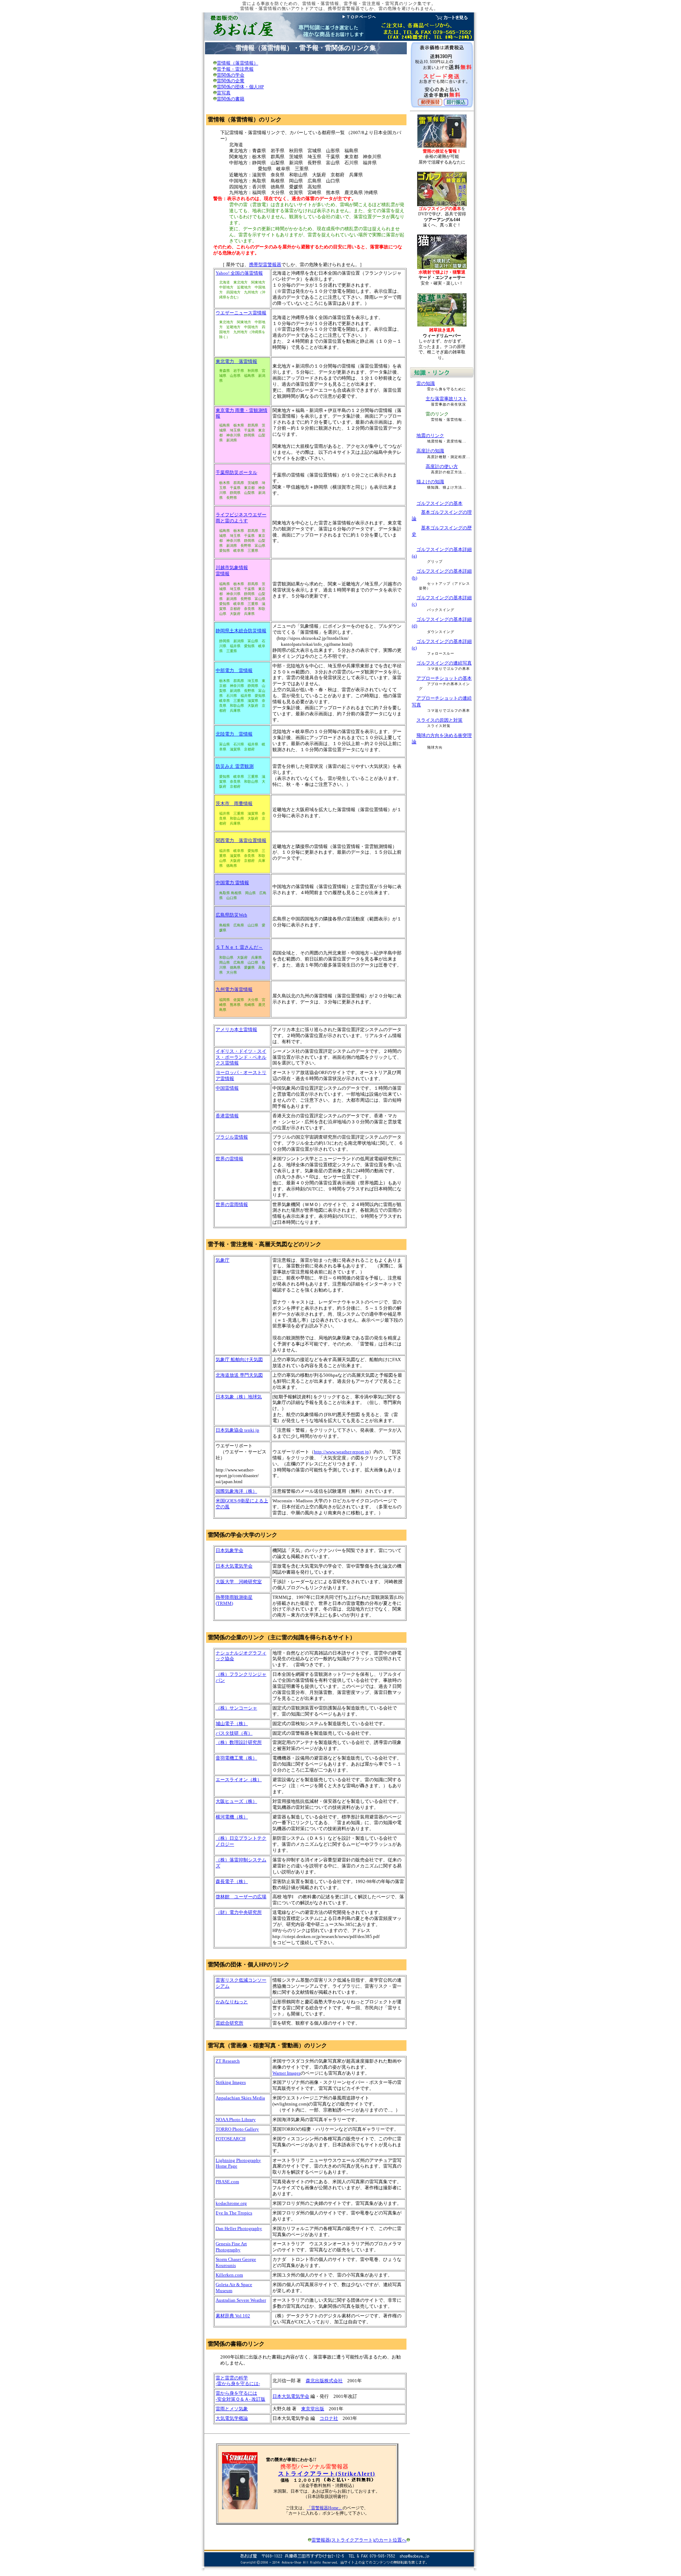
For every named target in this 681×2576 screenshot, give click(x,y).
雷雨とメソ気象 (232, 2409)
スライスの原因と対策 (439, 720)
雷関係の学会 (231, 75)
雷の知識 (426, 383)
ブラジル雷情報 (232, 1137)
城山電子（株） (232, 1724)
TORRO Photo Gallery (237, 2129)
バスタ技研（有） (234, 1733)
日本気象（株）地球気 (239, 1397)
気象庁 (223, 1260)
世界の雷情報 (229, 1159)
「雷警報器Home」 (325, 2508)
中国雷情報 (227, 1088)
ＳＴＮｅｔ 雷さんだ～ (239, 947)
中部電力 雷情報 (234, 670)
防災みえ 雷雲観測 (235, 766)
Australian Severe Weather (241, 2300)
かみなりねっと (232, 2002)
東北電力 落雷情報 (236, 361)
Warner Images (286, 2073)
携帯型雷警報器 (265, 265)
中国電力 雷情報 (232, 883)
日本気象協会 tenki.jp (237, 1430)
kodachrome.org (231, 2203)
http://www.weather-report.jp (341, 1452)
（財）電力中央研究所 (239, 1912)
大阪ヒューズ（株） (236, 1801)
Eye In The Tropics (234, 2213)
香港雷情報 (227, 1116)
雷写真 (224, 93)
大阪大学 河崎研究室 (239, 1582)
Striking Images (231, 2082)
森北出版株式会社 (324, 2381)
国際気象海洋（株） (236, 1491)
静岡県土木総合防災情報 (241, 631)
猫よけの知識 (430, 482)
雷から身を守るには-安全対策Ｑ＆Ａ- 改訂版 (240, 2396)
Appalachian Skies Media (240, 2098)
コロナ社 (329, 2418)
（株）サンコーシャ (236, 1708)
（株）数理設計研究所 (239, 1742)
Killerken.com (229, 2275)
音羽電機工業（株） (236, 1758)
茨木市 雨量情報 (234, 803)
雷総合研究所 (229, 2023)
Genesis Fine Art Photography (231, 2247)
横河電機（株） (232, 1817)
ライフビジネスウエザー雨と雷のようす (241, 518)
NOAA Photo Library (236, 2120)
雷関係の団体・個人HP (240, 87)
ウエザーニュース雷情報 (241, 313)
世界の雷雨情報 (232, 1204)
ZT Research (228, 2061)
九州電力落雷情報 (234, 989)
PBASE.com (227, 2182)
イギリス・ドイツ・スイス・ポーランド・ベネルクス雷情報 (241, 1057)
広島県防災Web (231, 915)
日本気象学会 (229, 1550)
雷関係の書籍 (231, 99)
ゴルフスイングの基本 (439, 503)
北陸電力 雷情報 (234, 734)
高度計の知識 (430, 451)
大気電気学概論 (232, 2418)
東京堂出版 (313, 2409)
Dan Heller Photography (239, 2228)
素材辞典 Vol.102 (233, 2316)
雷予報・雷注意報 (235, 69)
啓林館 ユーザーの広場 (241, 1897)
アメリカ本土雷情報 (236, 1030)
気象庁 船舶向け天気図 (239, 1359)
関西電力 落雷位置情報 (241, 840)
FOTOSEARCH (231, 2139)
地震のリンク (430, 436)
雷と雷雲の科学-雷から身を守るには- (238, 2381)
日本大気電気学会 (234, 1566)
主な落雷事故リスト (446, 399)
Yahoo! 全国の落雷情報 (239, 273)
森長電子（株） (232, 1881)
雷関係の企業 (231, 81)
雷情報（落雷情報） (237, 63)
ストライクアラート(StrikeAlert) (327, 2474)
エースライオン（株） (239, 1780)
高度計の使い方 (442, 466)
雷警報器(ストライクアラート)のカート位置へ (359, 2540)
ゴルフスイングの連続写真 (444, 663)
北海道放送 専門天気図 (239, 1375)
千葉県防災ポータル (236, 472)
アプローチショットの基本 (444, 678)
